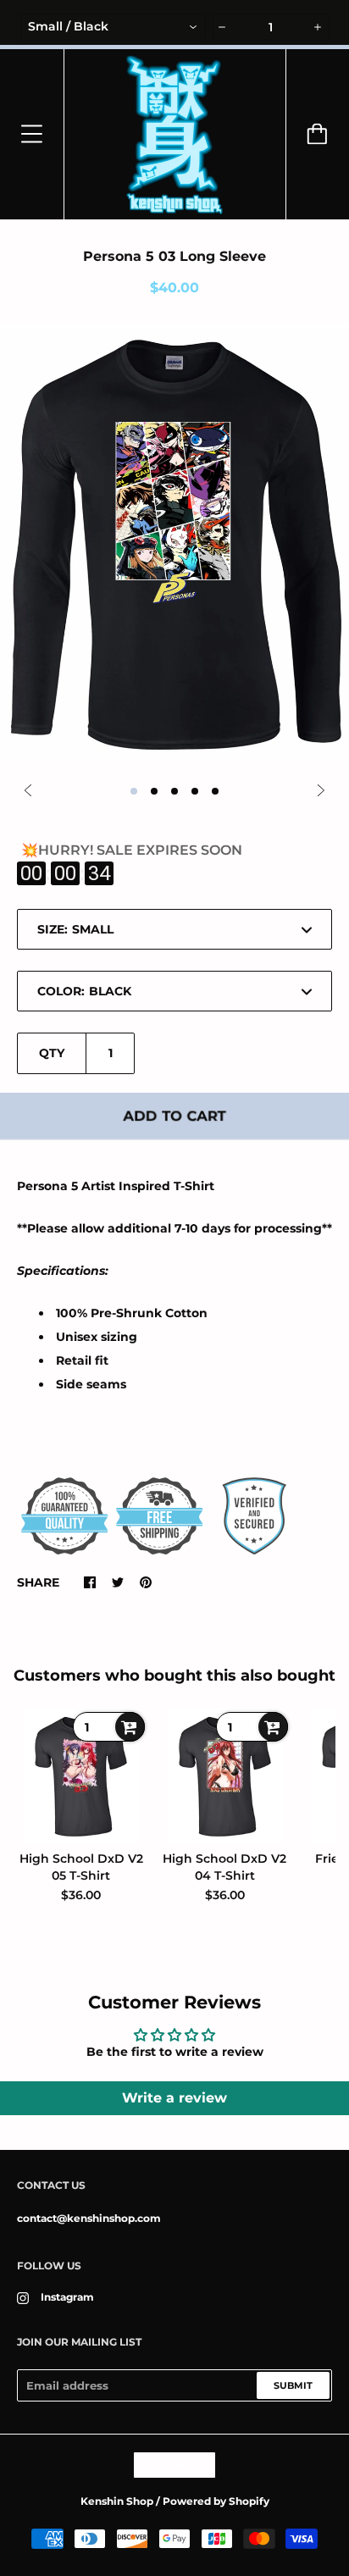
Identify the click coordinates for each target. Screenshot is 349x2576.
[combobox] (113, 27)
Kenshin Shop (117, 2501)
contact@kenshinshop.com (89, 2218)
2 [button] (154, 791)
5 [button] (215, 791)
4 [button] (195, 791)
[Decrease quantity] (223, 27)
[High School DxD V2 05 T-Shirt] (81, 1776)
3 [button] (174, 791)
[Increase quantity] (319, 27)
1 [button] (134, 791)
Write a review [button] (174, 2098)
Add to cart (174, 1116)
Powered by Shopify (216, 2501)
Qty (52, 1053)
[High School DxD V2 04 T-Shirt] (225, 1776)
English (166, 2465)
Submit (293, 2385)
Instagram (67, 2297)
